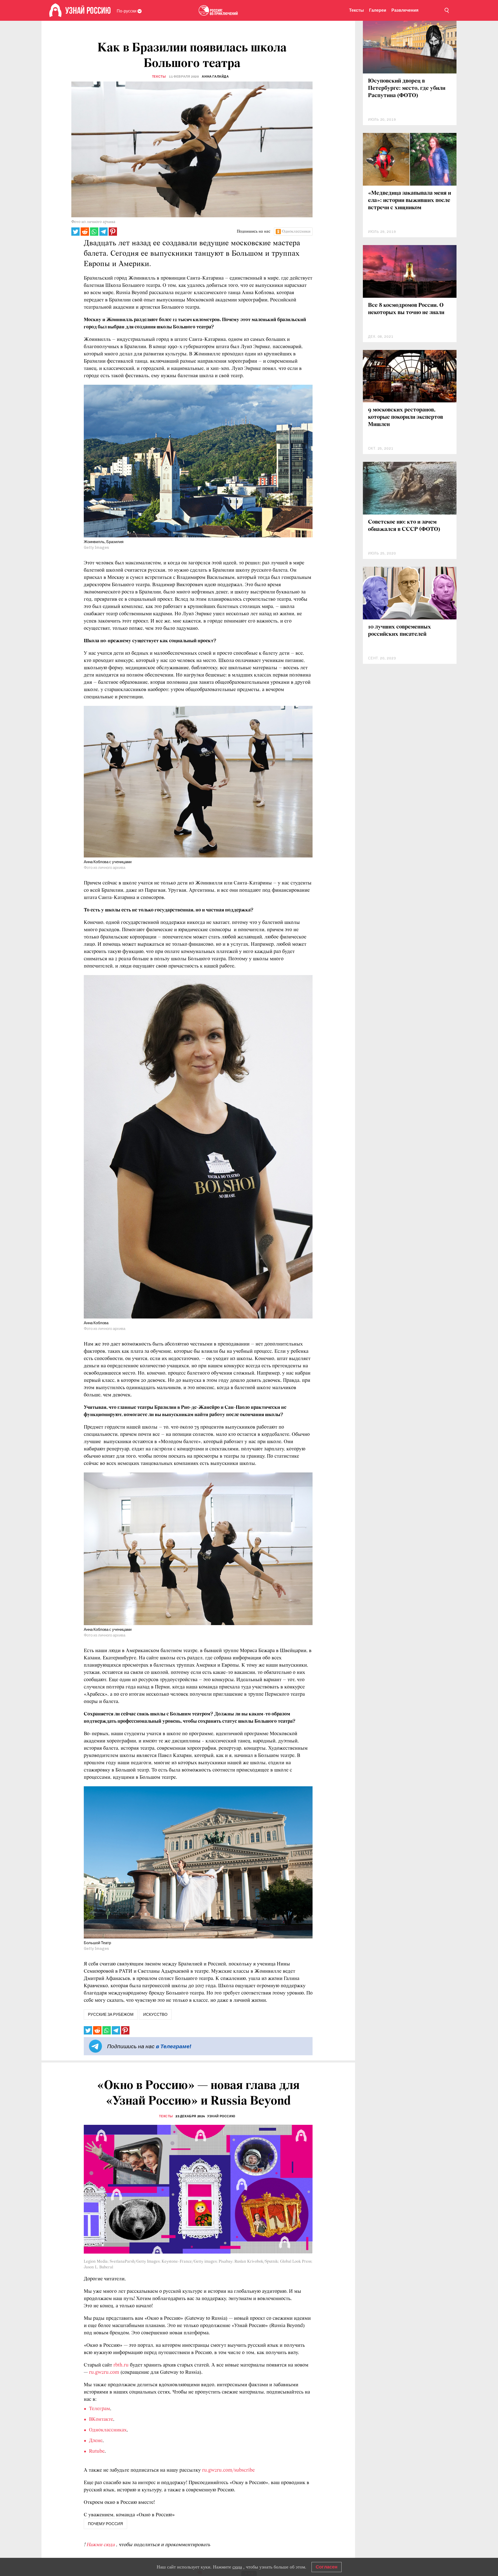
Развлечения (405, 10)
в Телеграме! (174, 2046)
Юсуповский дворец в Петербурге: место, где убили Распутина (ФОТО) (407, 88)
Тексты (357, 10)
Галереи (378, 10)
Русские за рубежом (111, 2014)
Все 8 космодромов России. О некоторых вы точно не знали (406, 309)
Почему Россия (105, 2524)
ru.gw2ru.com (104, 2372)
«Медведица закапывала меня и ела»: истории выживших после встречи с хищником (410, 201)
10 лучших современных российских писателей (400, 631)
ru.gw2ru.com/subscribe (228, 2470)
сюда (237, 2567)
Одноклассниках (108, 2430)
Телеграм (99, 2409)
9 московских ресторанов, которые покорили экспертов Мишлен (406, 417)
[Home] (55, 10)
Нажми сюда (101, 2545)
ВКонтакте (101, 2419)
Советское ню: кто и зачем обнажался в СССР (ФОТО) (404, 526)
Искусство (155, 2014)
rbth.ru (121, 2365)
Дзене (96, 2441)
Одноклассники (296, 232)
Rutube (97, 2451)
